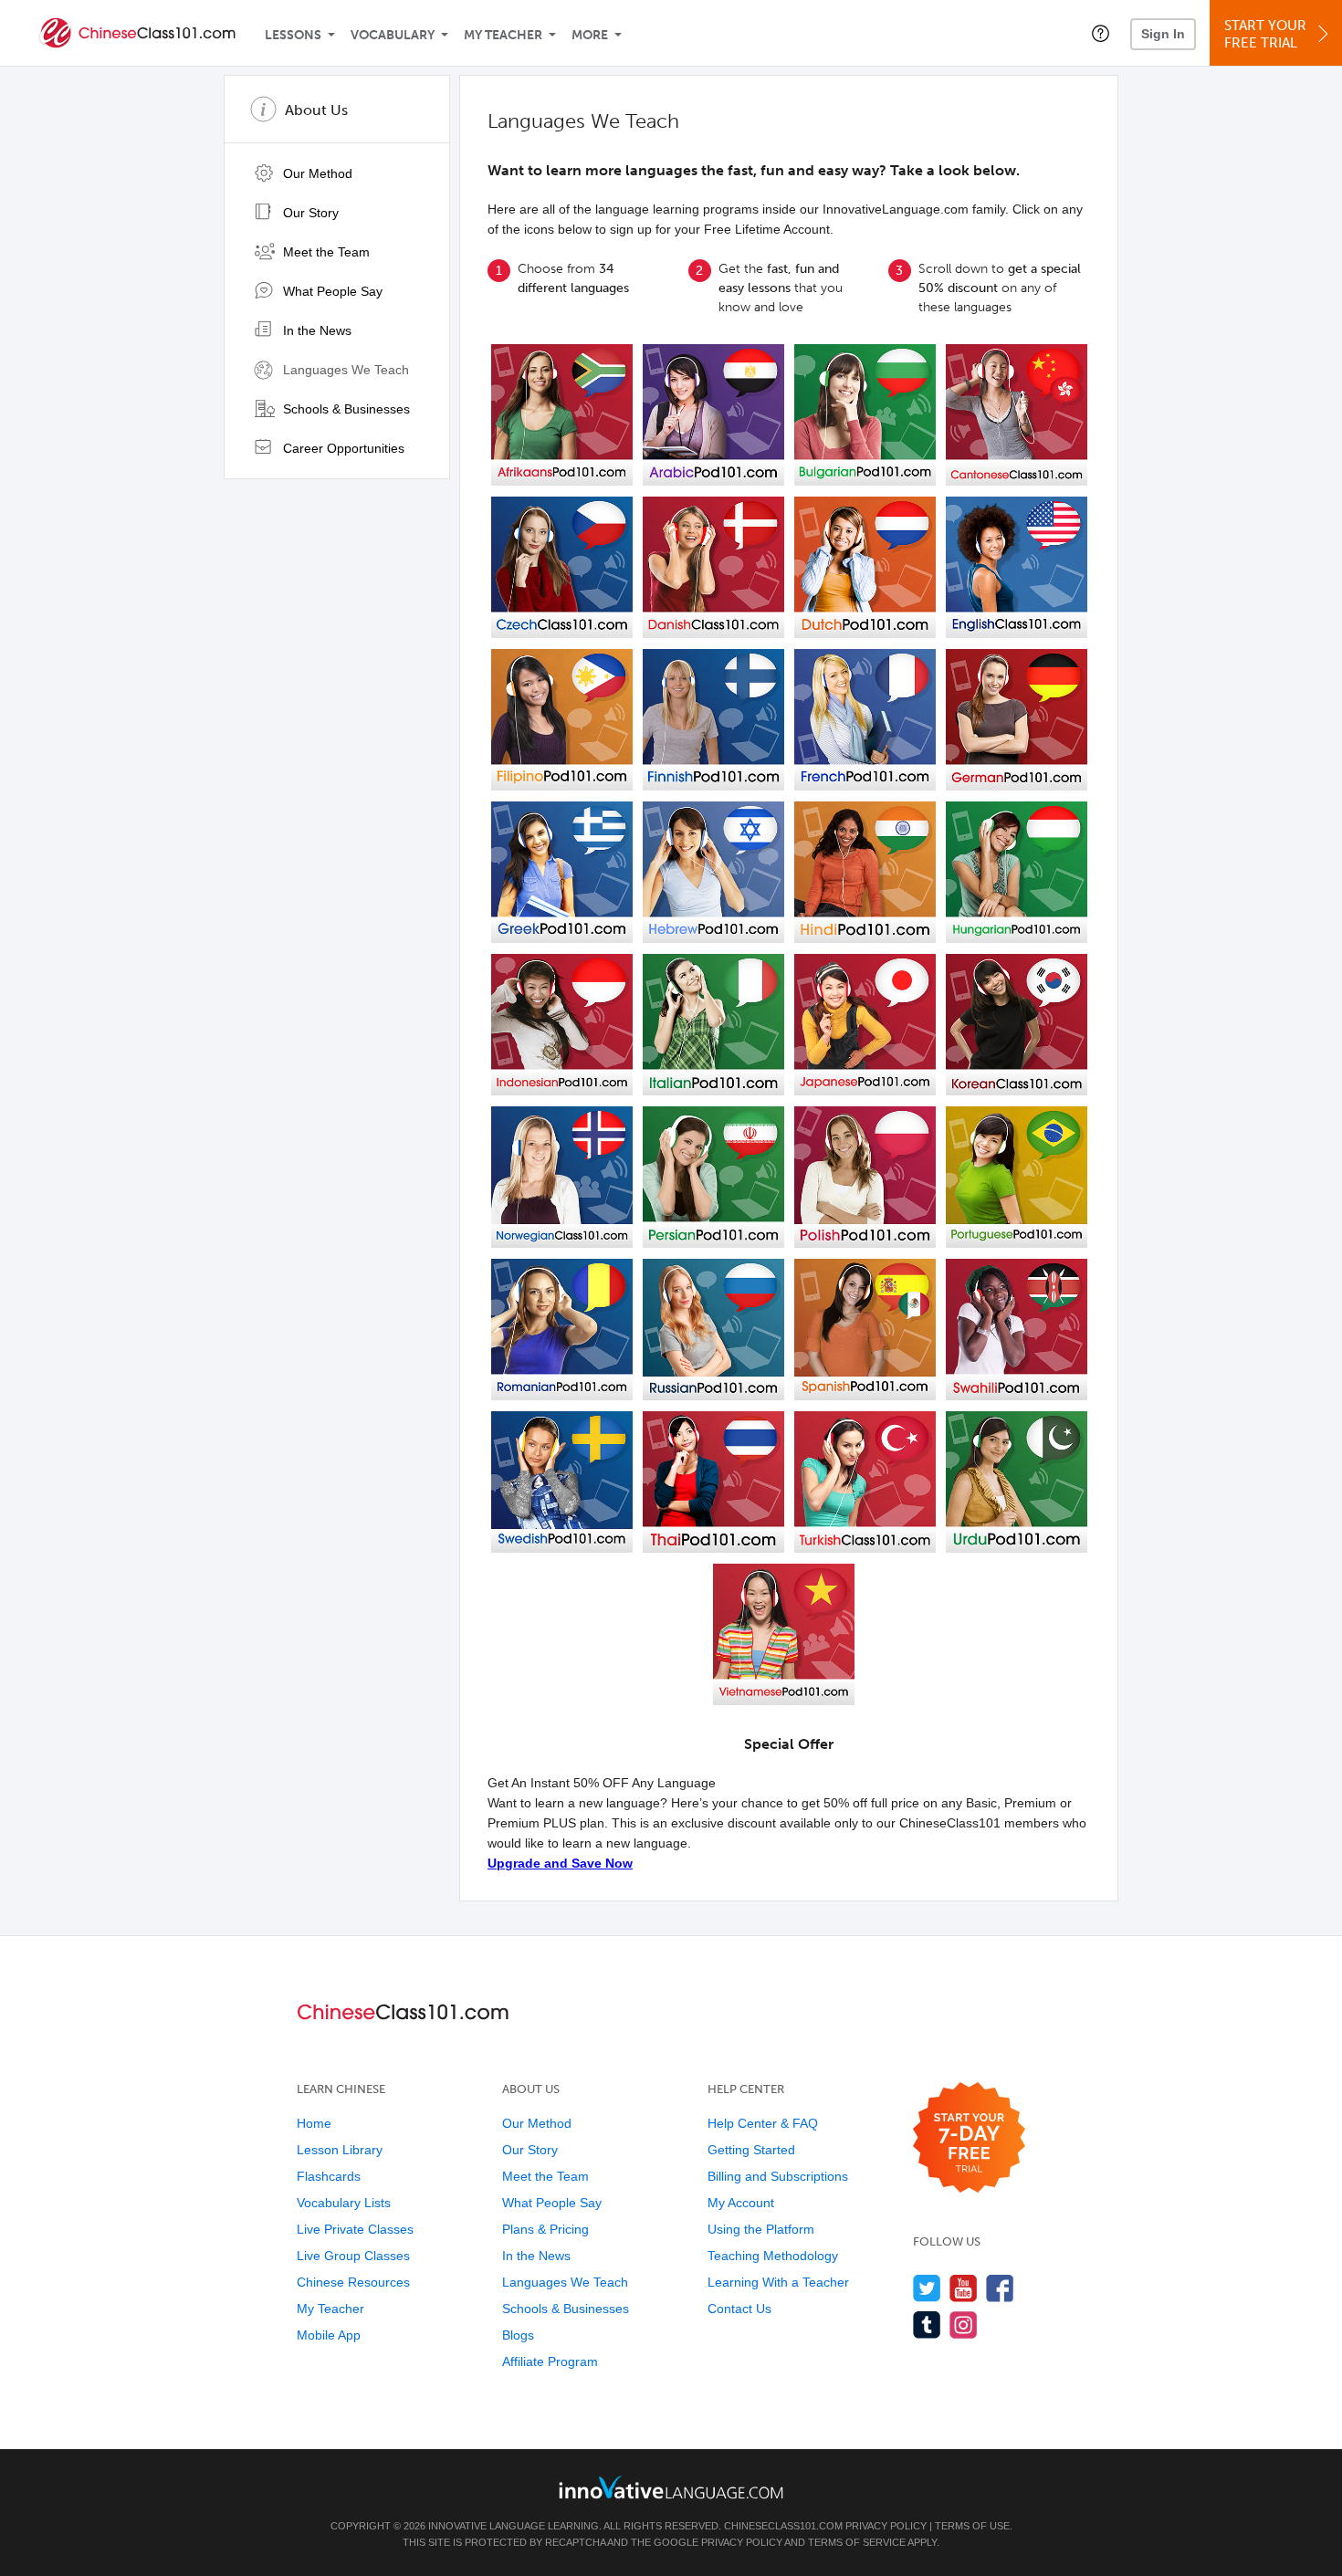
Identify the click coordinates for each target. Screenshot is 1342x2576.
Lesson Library (340, 2150)
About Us (316, 110)
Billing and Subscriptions (778, 2176)
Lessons (293, 35)
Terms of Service (857, 2542)
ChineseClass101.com (783, 2526)
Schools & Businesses (345, 409)
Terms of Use (972, 2526)
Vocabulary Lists (344, 2203)
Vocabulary (393, 35)
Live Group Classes (353, 2256)
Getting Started (751, 2150)
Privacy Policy (886, 2526)
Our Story (309, 213)
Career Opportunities (342, 448)
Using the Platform (761, 2229)
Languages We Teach (344, 370)
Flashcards (329, 2176)
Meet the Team (325, 252)
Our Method (316, 173)
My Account (741, 2203)
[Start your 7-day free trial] (969, 2138)
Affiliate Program (550, 2361)
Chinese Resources (353, 2282)
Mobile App (329, 2335)
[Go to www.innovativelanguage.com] (671, 2487)
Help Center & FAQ (763, 2123)
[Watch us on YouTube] (964, 2288)
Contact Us (739, 2309)
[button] (1101, 33)
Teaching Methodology (773, 2256)
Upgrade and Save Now (560, 1863)
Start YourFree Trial (1265, 34)
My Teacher (503, 35)
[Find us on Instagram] (964, 2325)
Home (314, 2123)
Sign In (1163, 34)
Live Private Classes (355, 2229)
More (590, 35)
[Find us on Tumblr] (927, 2325)
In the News (315, 330)
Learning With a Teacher (778, 2282)
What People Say (331, 291)
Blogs (518, 2335)
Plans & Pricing (545, 2229)
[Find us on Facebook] (1000, 2288)
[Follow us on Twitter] (927, 2288)
